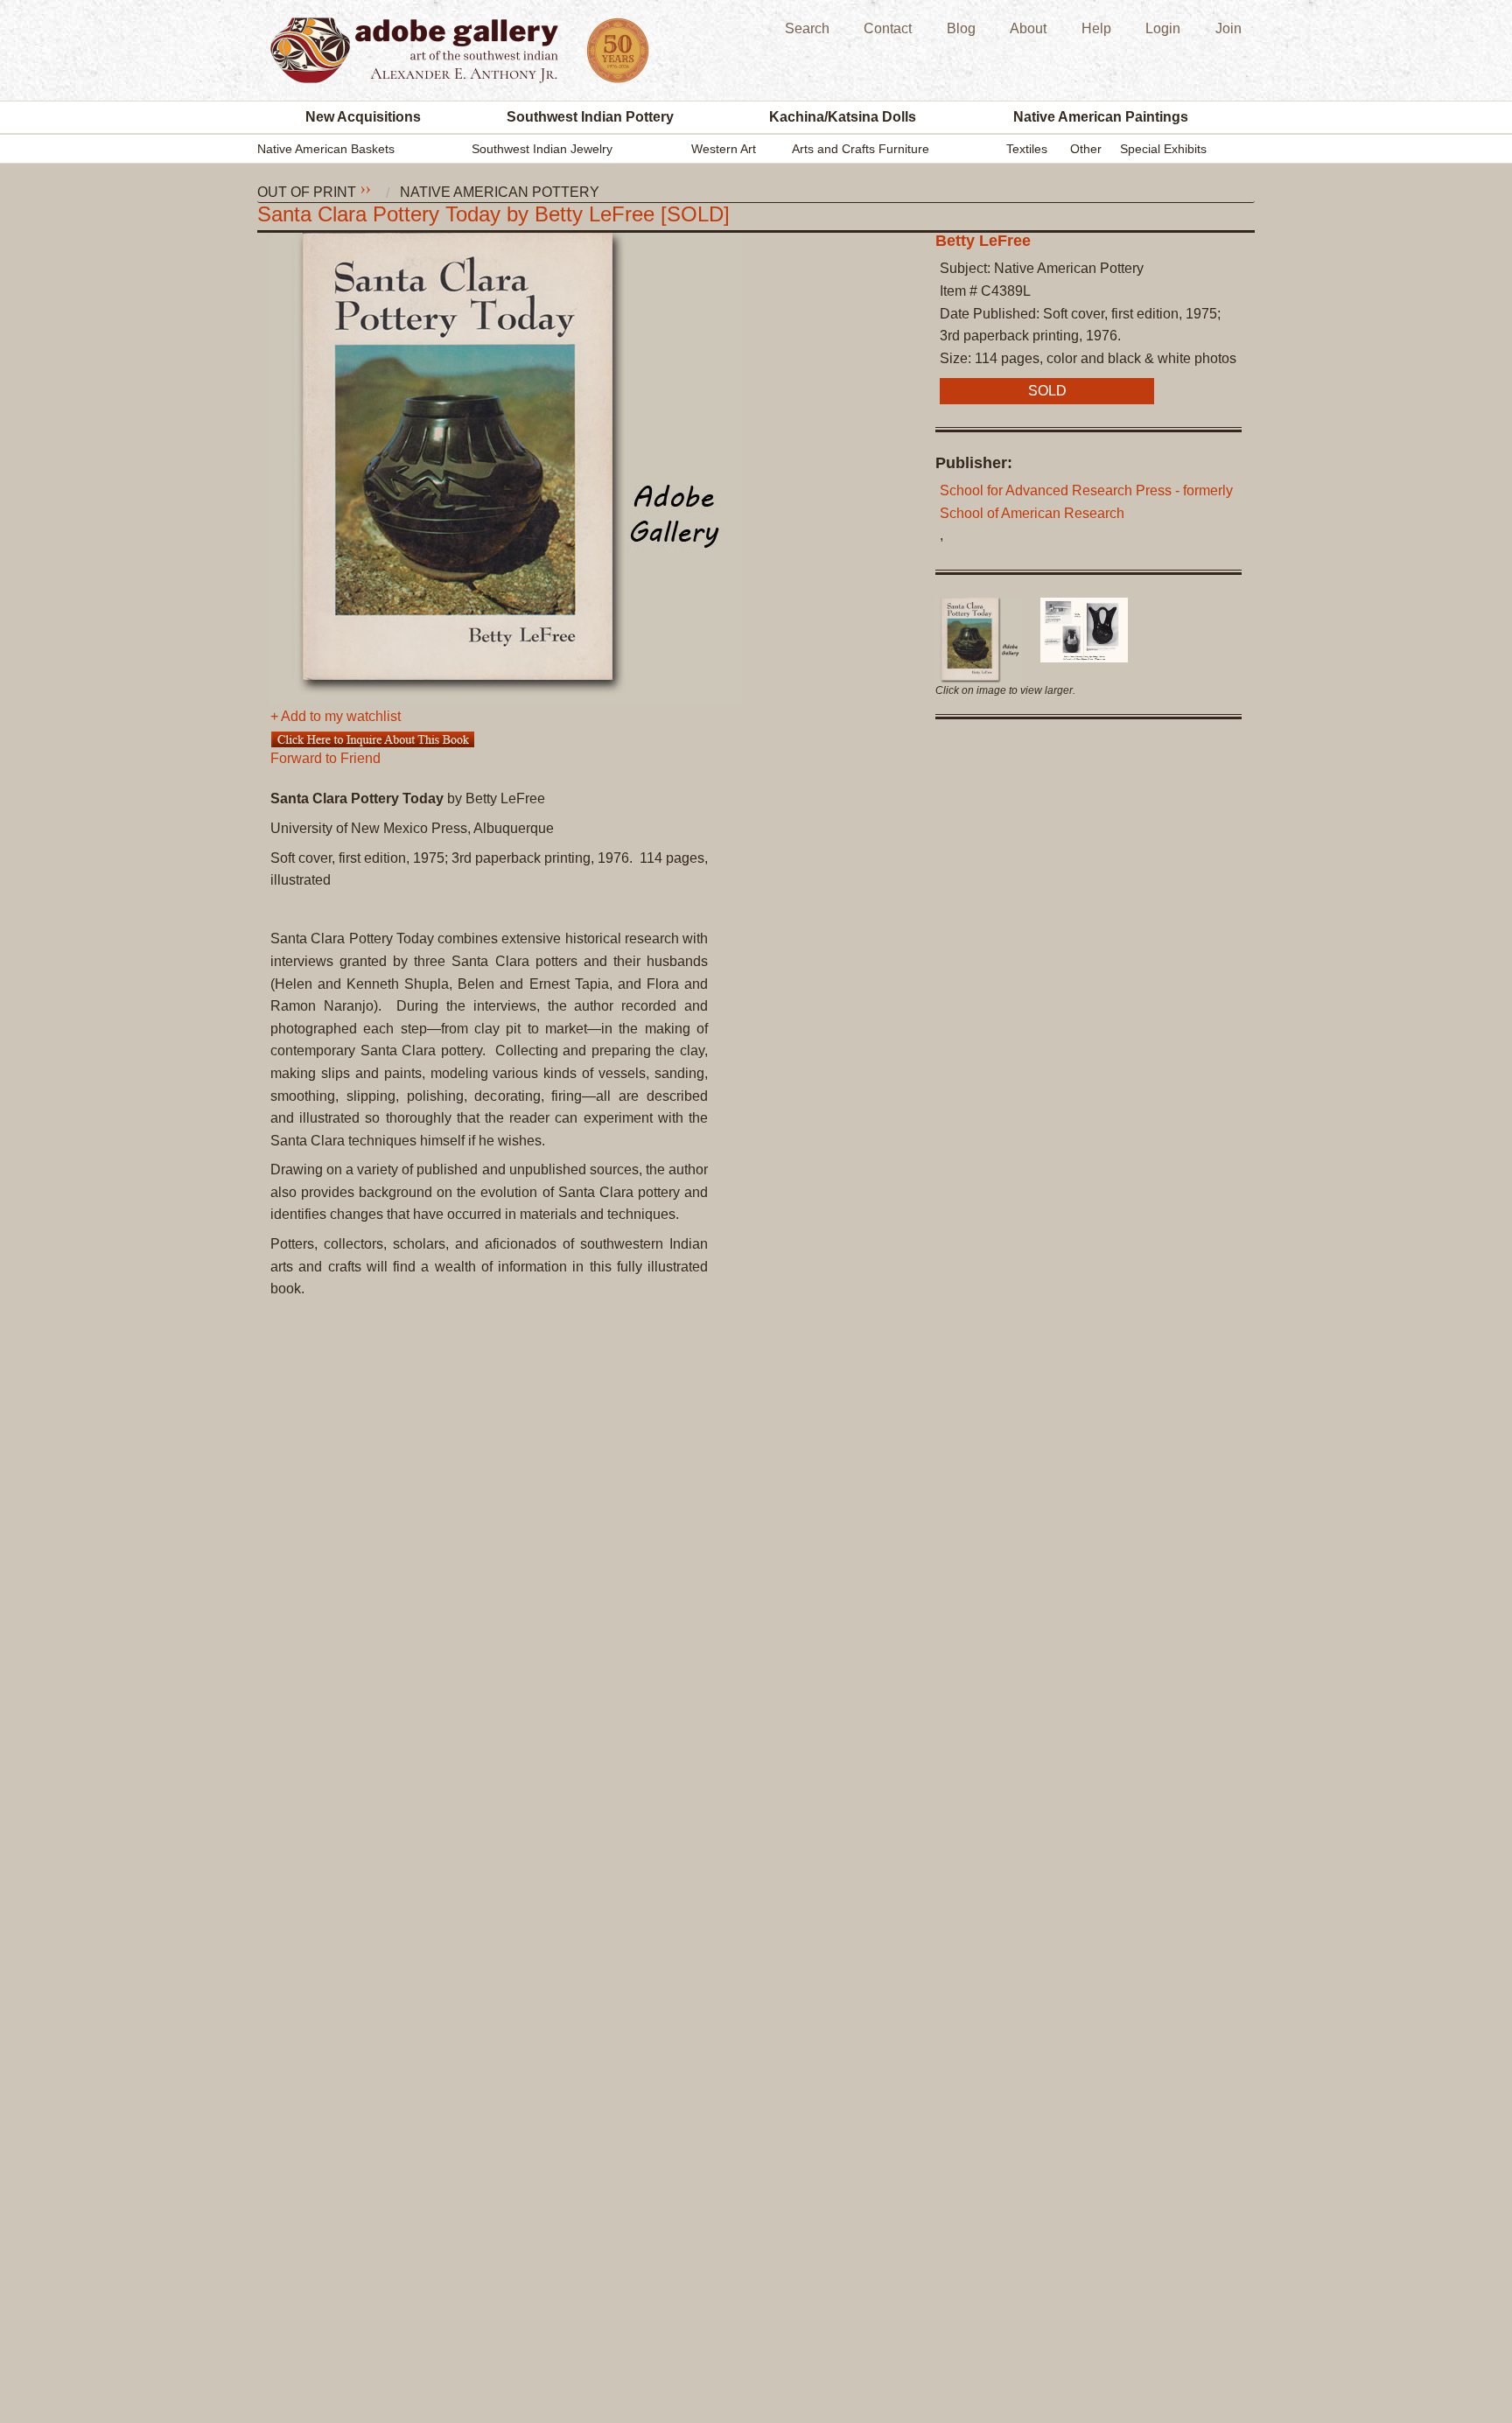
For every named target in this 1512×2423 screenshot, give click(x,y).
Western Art (724, 149)
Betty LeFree (983, 241)
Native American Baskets (326, 149)
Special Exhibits (1163, 149)
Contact (888, 28)
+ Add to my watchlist (336, 717)
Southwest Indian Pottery (590, 117)
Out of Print (307, 193)
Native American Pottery (500, 193)
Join (1228, 28)
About (1028, 28)
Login (1163, 28)
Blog (961, 28)
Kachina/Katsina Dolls (843, 117)
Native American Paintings (1101, 117)
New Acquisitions (363, 117)
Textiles (1027, 149)
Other (1086, 149)
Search (807, 28)
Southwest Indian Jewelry (542, 149)
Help (1096, 28)
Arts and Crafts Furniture (861, 149)
